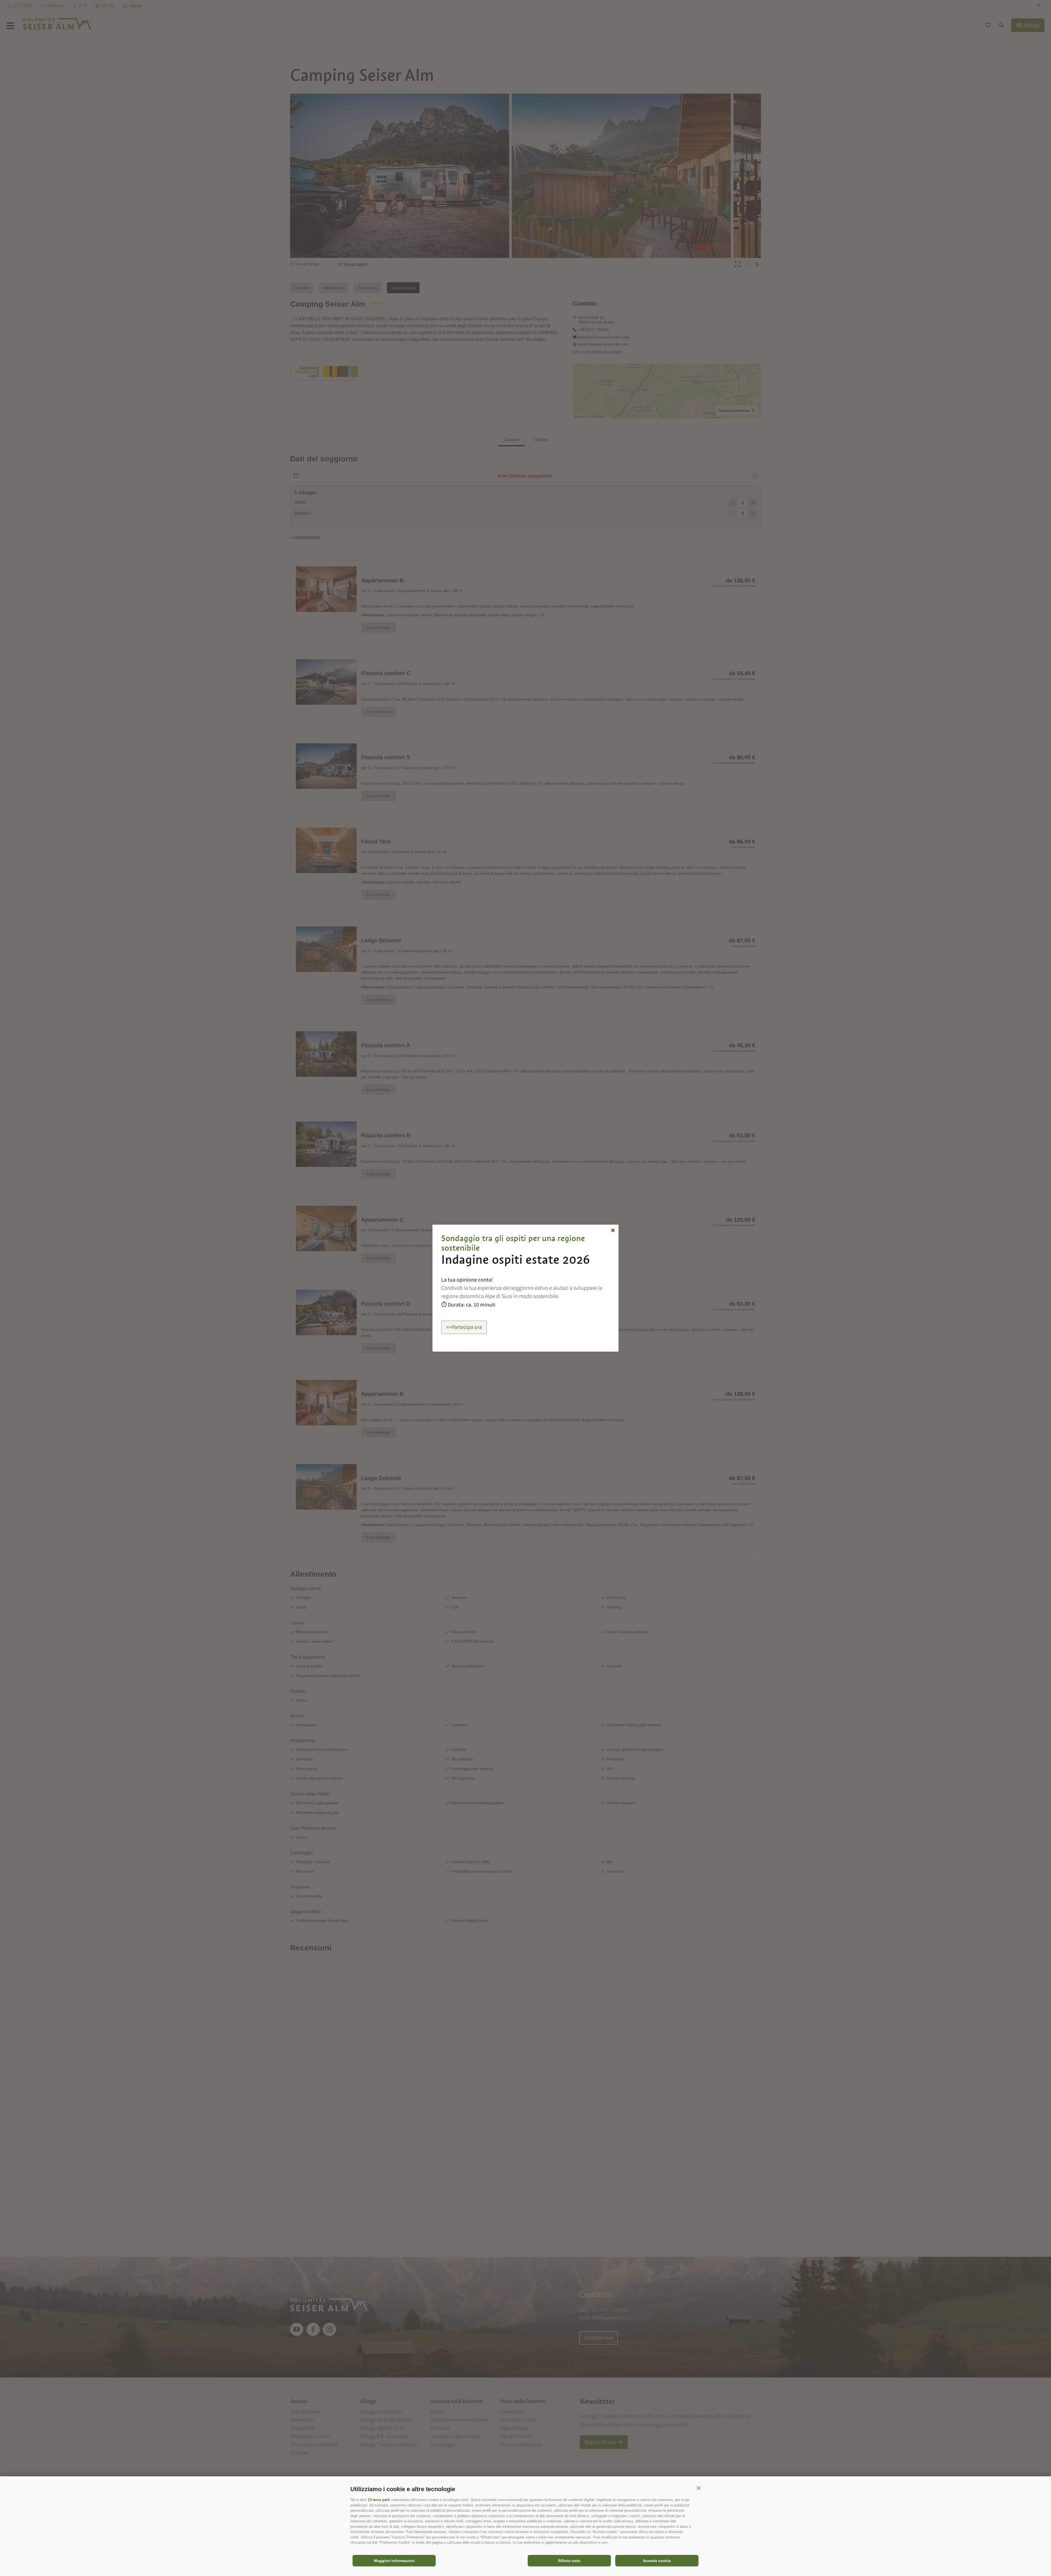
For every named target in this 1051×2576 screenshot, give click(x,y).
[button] (698, 2488)
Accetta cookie (657, 2561)
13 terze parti (379, 2500)
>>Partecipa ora (464, 1327)
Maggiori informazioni (394, 2561)
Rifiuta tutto (569, 2561)
